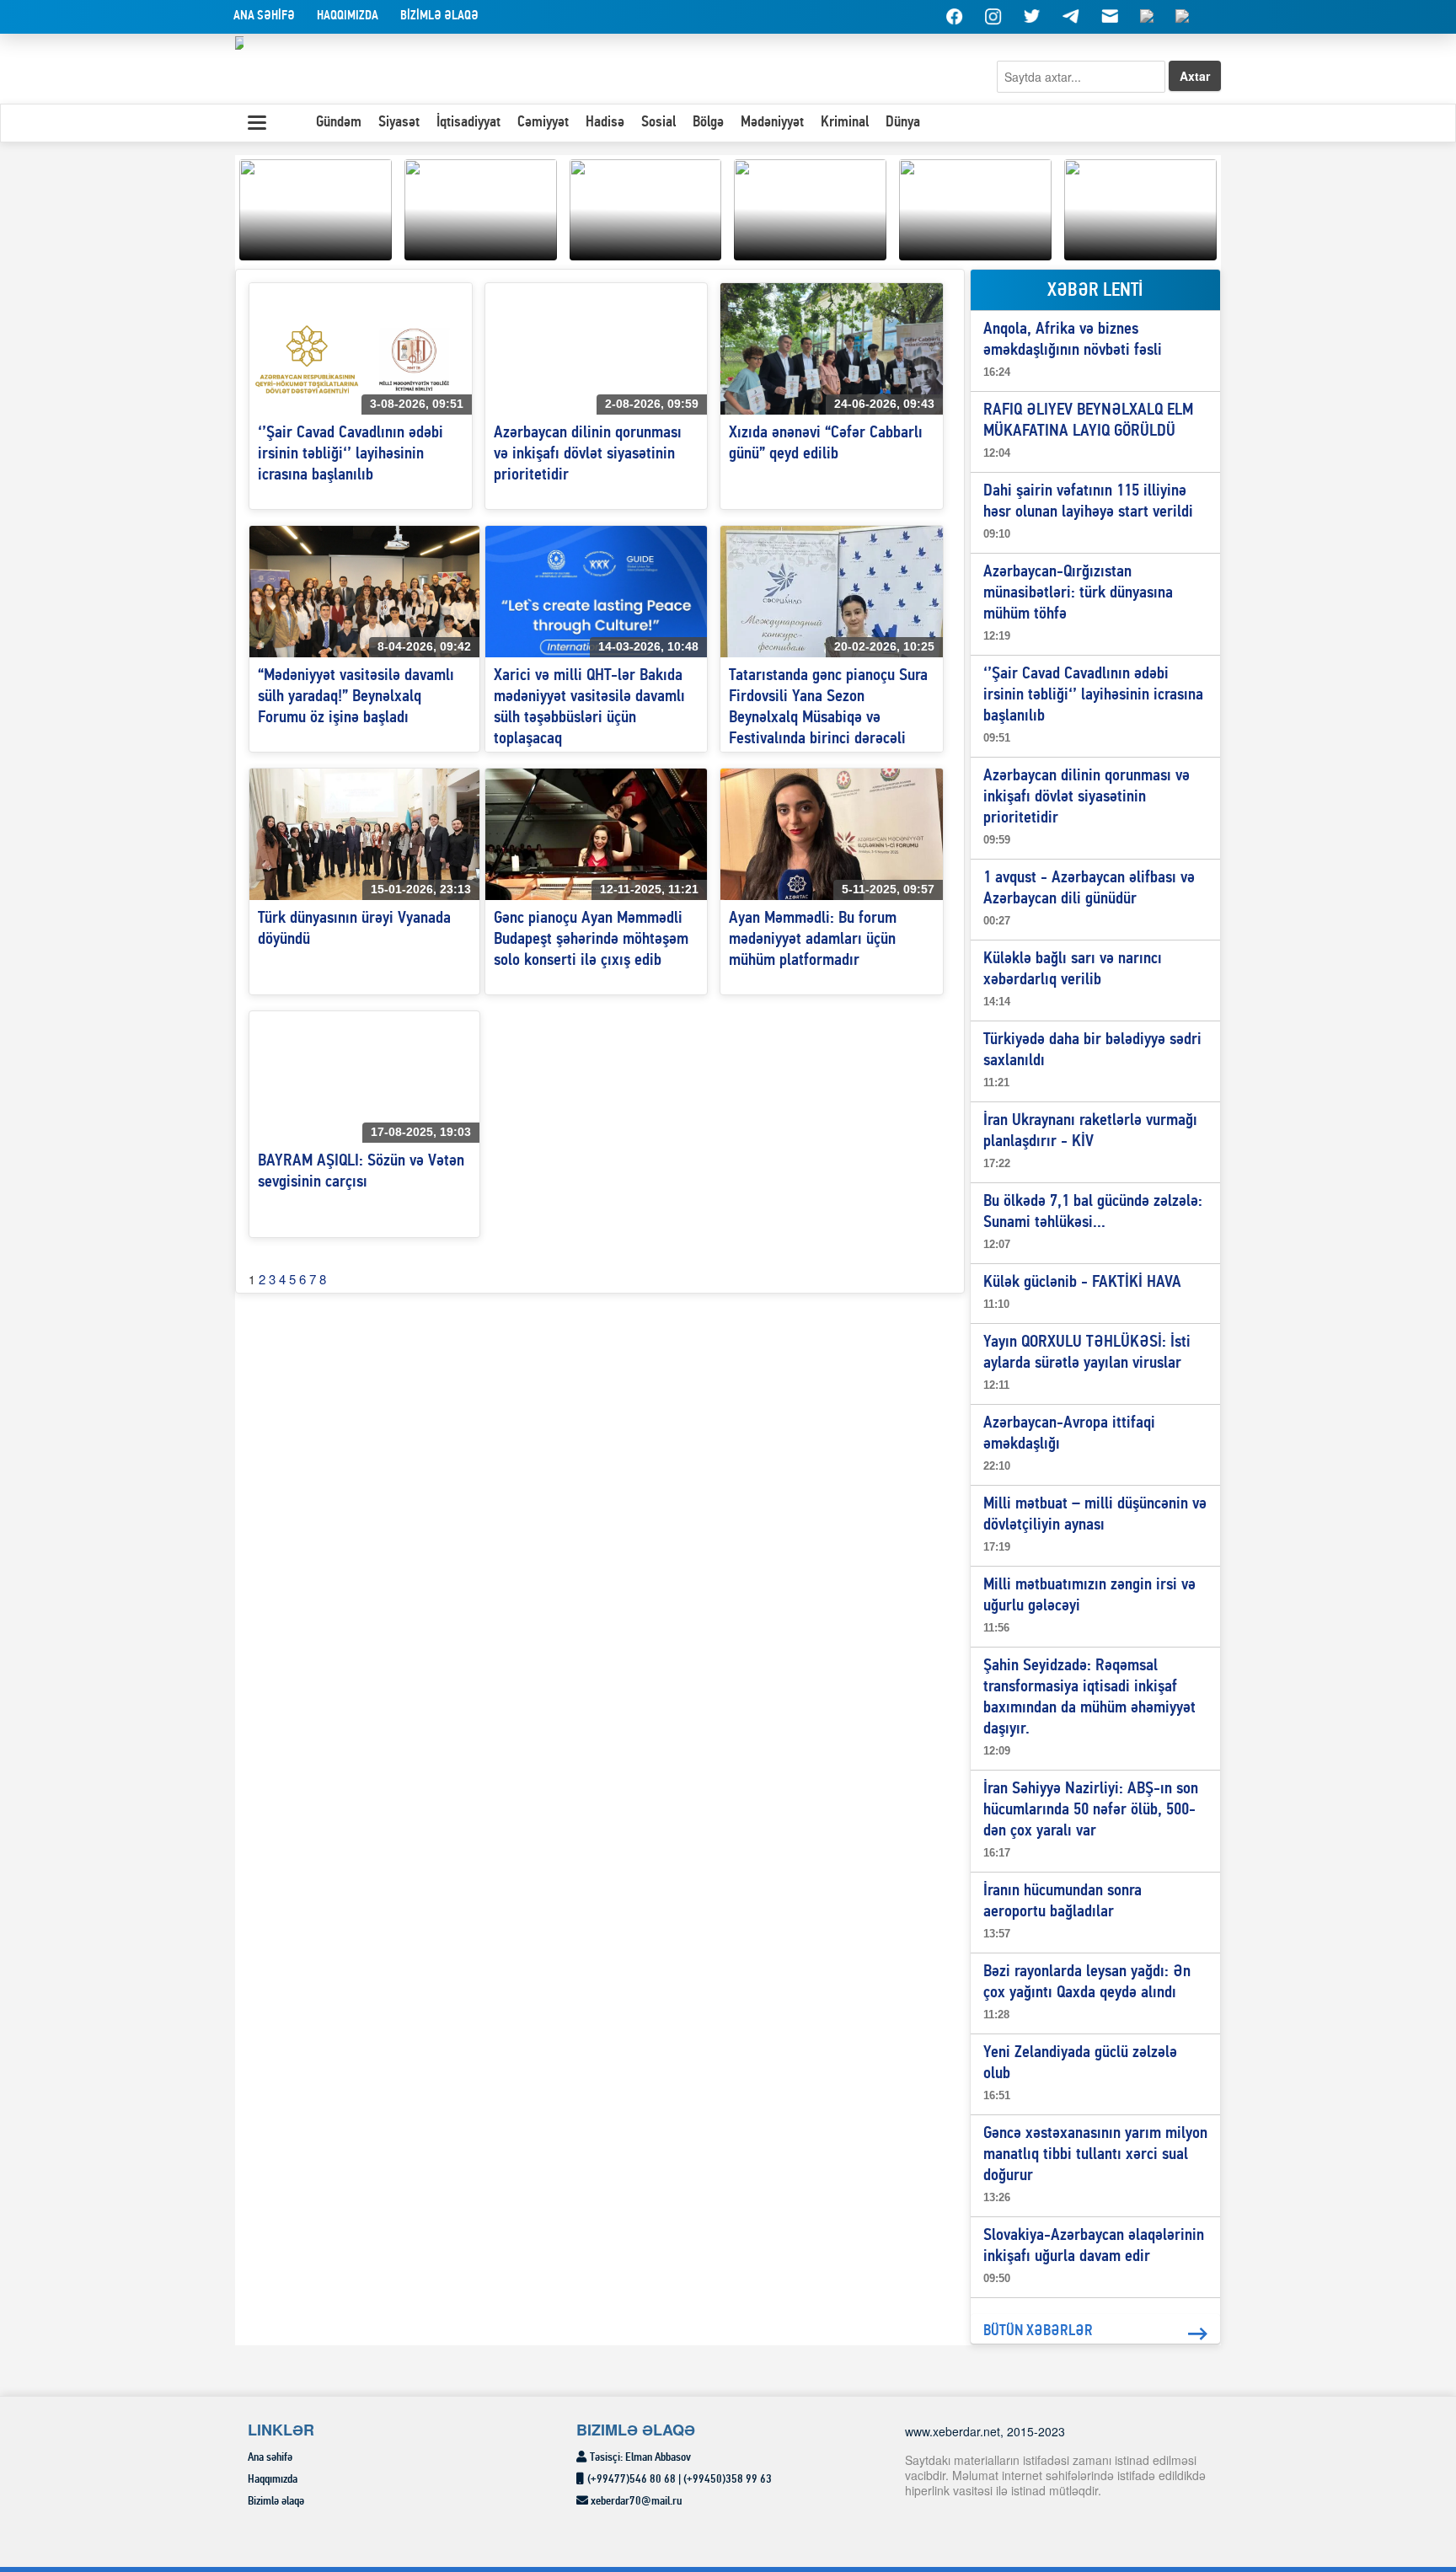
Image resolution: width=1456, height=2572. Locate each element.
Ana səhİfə (264, 16)
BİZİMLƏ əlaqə (439, 16)
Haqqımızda (348, 16)
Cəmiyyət (543, 123)
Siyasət (399, 123)
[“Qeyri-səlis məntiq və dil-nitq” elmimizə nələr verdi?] (975, 207)
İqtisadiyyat (468, 123)
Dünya (903, 123)
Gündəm (339, 123)
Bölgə (708, 123)
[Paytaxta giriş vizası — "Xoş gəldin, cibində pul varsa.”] (646, 207)
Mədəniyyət (772, 123)
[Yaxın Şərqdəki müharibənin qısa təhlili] (316, 207)
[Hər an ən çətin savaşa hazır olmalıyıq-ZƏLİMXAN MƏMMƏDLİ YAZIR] (810, 207)
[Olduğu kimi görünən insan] (481, 207)
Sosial (658, 123)
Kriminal (845, 123)
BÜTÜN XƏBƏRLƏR (1038, 2331)
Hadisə (605, 123)
